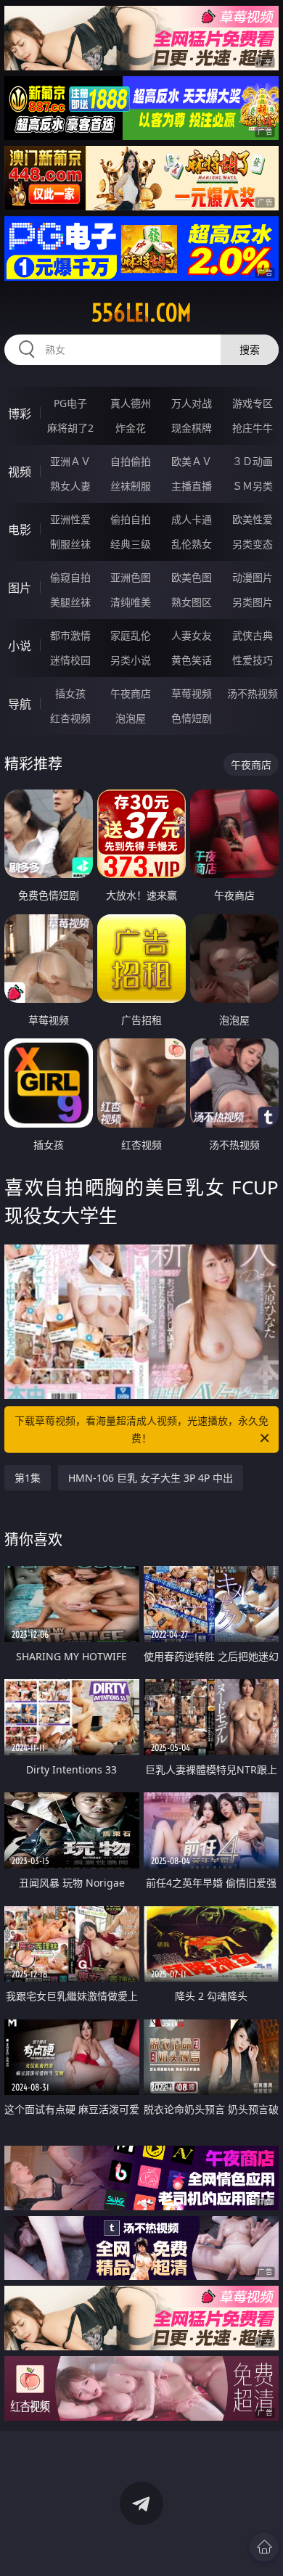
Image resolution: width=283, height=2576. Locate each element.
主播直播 (192, 486)
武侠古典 (253, 635)
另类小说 (131, 660)
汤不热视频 (253, 693)
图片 (20, 588)
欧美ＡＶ (192, 461)
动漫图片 (253, 577)
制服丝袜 (70, 544)
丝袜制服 (131, 486)
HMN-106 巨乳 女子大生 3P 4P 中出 (151, 1478)
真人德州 (131, 403)
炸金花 (131, 428)
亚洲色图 (131, 577)
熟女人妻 (70, 486)
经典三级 (131, 544)
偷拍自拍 (131, 519)
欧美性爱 (253, 519)
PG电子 (70, 403)
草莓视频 (192, 693)
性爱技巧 (253, 660)
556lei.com (141, 313)
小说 (20, 646)
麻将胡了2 (70, 428)
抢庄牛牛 (253, 428)
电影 (20, 530)
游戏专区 (253, 403)
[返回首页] (264, 2547)
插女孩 (70, 693)
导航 (20, 704)
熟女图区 (192, 602)
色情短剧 (192, 718)
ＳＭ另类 (253, 486)
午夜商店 (131, 693)
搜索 (250, 349)
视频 (20, 472)
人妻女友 (192, 635)
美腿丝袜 (70, 602)
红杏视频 (70, 718)
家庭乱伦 (131, 635)
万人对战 (192, 403)
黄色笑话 (192, 660)
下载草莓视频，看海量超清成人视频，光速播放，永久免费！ (141, 1429)
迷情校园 (70, 660)
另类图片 (253, 602)
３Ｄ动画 (253, 461)
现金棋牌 (192, 428)
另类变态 (253, 544)
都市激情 (70, 635)
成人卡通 (192, 519)
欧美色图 (192, 577)
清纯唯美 (131, 602)
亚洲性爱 (70, 519)
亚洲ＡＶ (70, 461)
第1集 (28, 1478)
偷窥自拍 (70, 577)
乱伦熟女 (192, 544)
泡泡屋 (131, 718)
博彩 (20, 414)
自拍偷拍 (131, 461)
